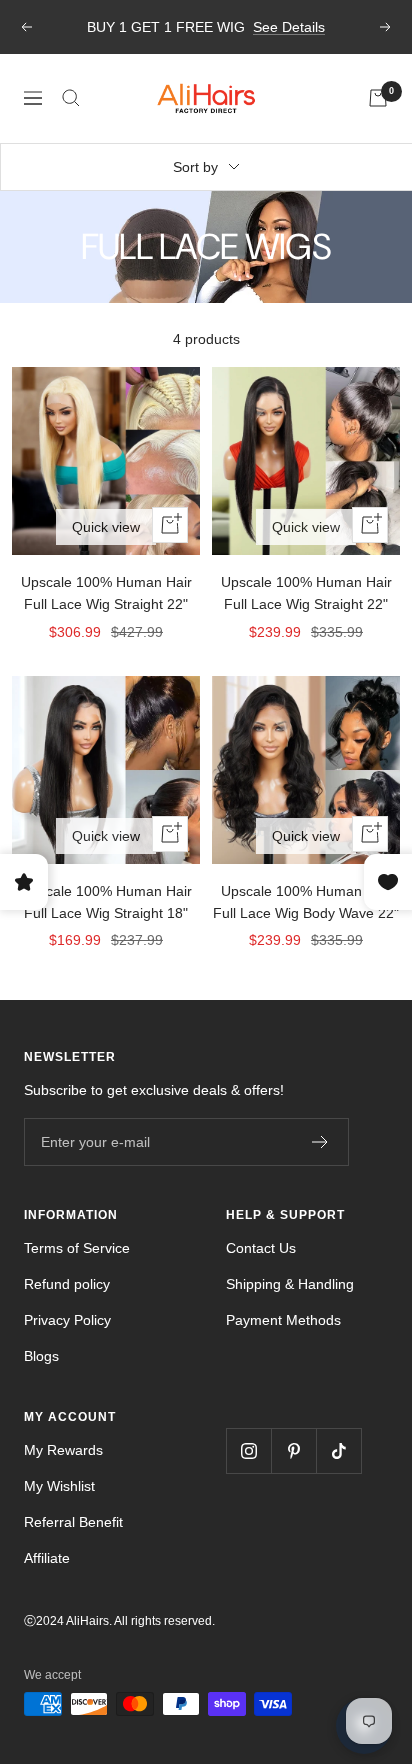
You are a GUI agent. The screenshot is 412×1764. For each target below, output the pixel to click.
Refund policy (67, 1284)
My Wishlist (59, 1486)
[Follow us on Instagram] (248, 1450)
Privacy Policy (67, 1320)
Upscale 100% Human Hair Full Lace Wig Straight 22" (106, 593)
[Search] (71, 98)
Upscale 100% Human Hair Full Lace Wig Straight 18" (106, 902)
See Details (289, 27)
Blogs (41, 1356)
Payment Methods (283, 1320)
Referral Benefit (73, 1522)
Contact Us (261, 1248)
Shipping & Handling (290, 1284)
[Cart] (378, 98)
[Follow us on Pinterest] (293, 1450)
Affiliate (47, 1558)
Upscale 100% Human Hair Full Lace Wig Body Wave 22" (306, 902)
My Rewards (63, 1450)
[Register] (320, 1142)
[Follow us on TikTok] (338, 1450)
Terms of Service (77, 1248)
